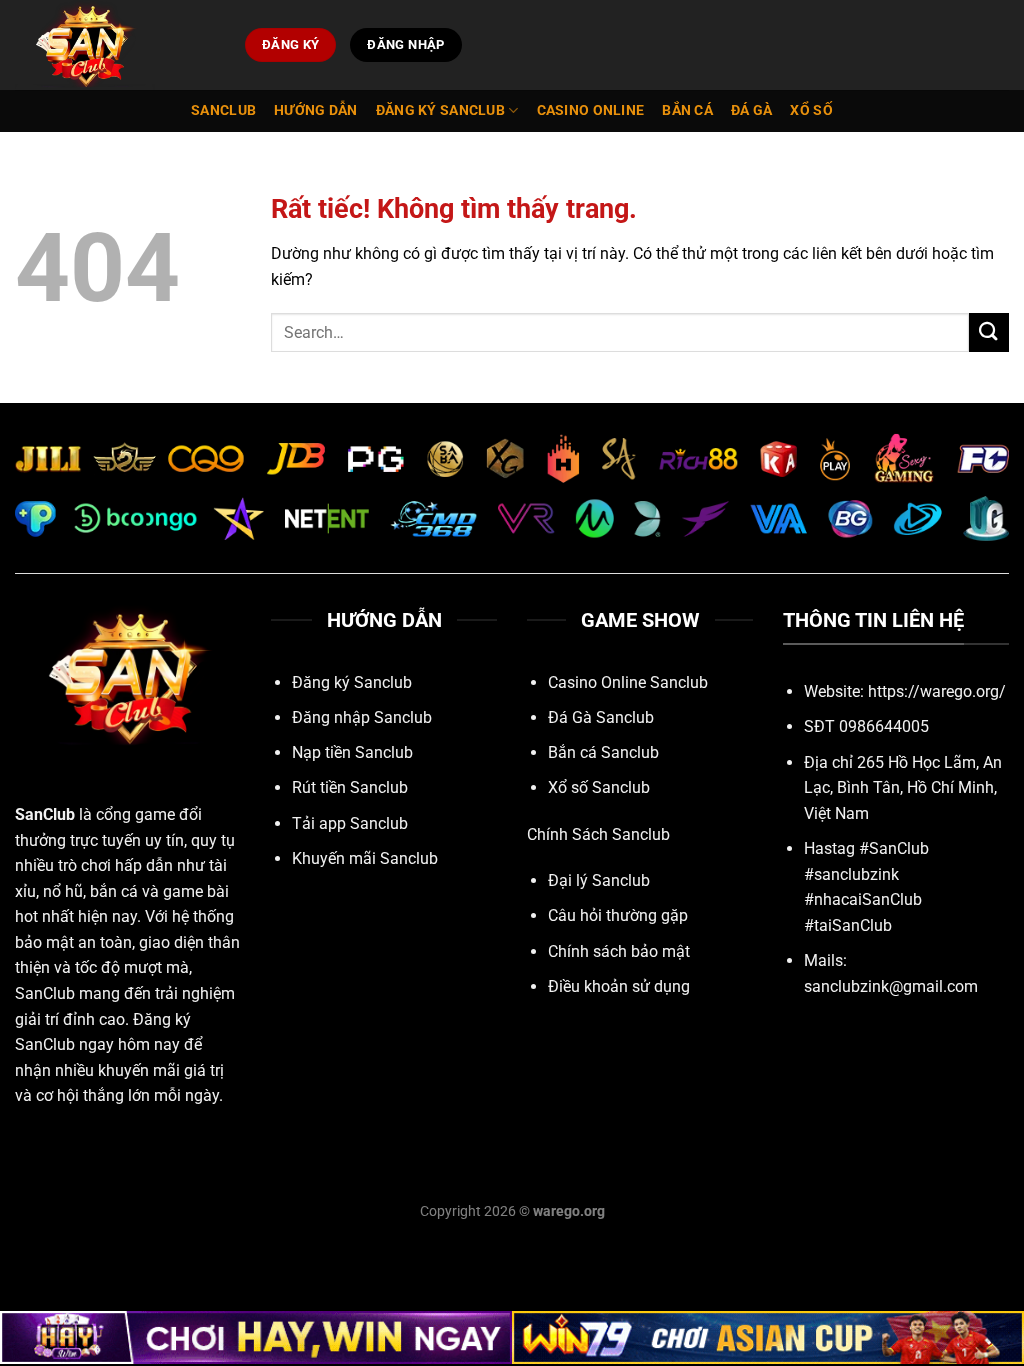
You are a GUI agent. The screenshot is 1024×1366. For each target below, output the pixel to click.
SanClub (45, 814)
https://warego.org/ (937, 691)
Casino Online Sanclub (628, 682)
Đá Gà (751, 110)
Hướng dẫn (316, 110)
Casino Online (591, 110)
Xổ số (811, 110)
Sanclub (223, 110)
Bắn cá (687, 110)
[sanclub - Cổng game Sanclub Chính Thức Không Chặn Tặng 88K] (115, 45)
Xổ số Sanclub (599, 787)
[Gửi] (989, 332)
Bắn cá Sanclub (603, 752)
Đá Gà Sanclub (601, 717)
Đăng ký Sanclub (440, 110)
